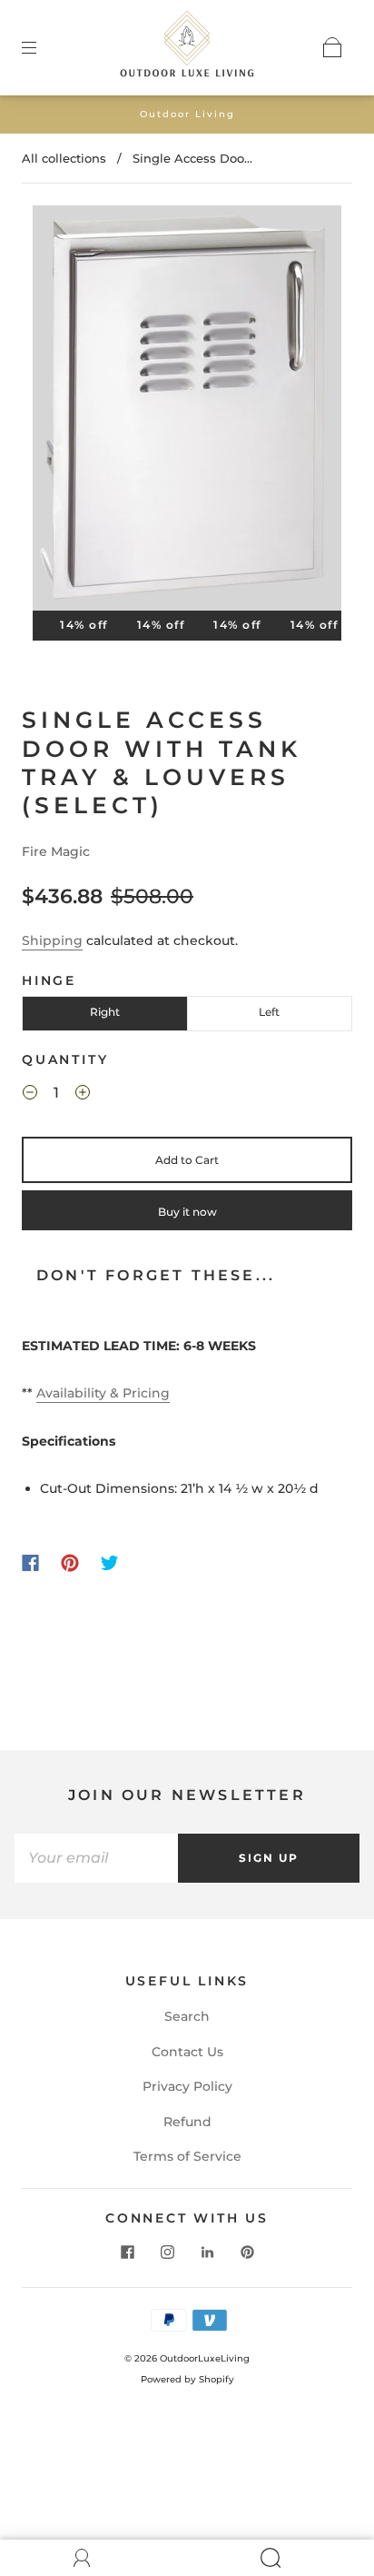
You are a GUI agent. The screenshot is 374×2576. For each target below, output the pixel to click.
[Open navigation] (42, 47)
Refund (187, 2122)
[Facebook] (30, 1563)
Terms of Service (187, 2156)
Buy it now (187, 1212)
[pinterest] (247, 2253)
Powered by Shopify (187, 2379)
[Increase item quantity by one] (83, 1095)
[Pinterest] (70, 1563)
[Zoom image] (187, 412)
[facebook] (127, 2253)
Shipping (52, 940)
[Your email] (96, 1858)
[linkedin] (207, 2253)
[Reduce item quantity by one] (30, 1095)
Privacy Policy (187, 2086)
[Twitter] (110, 1563)
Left (269, 1012)
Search (187, 2016)
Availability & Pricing (103, 1393)
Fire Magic (56, 851)
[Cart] (332, 47)
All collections (64, 158)
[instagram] (167, 2253)
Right (105, 1012)
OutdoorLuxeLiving (205, 2358)
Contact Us (187, 2052)
